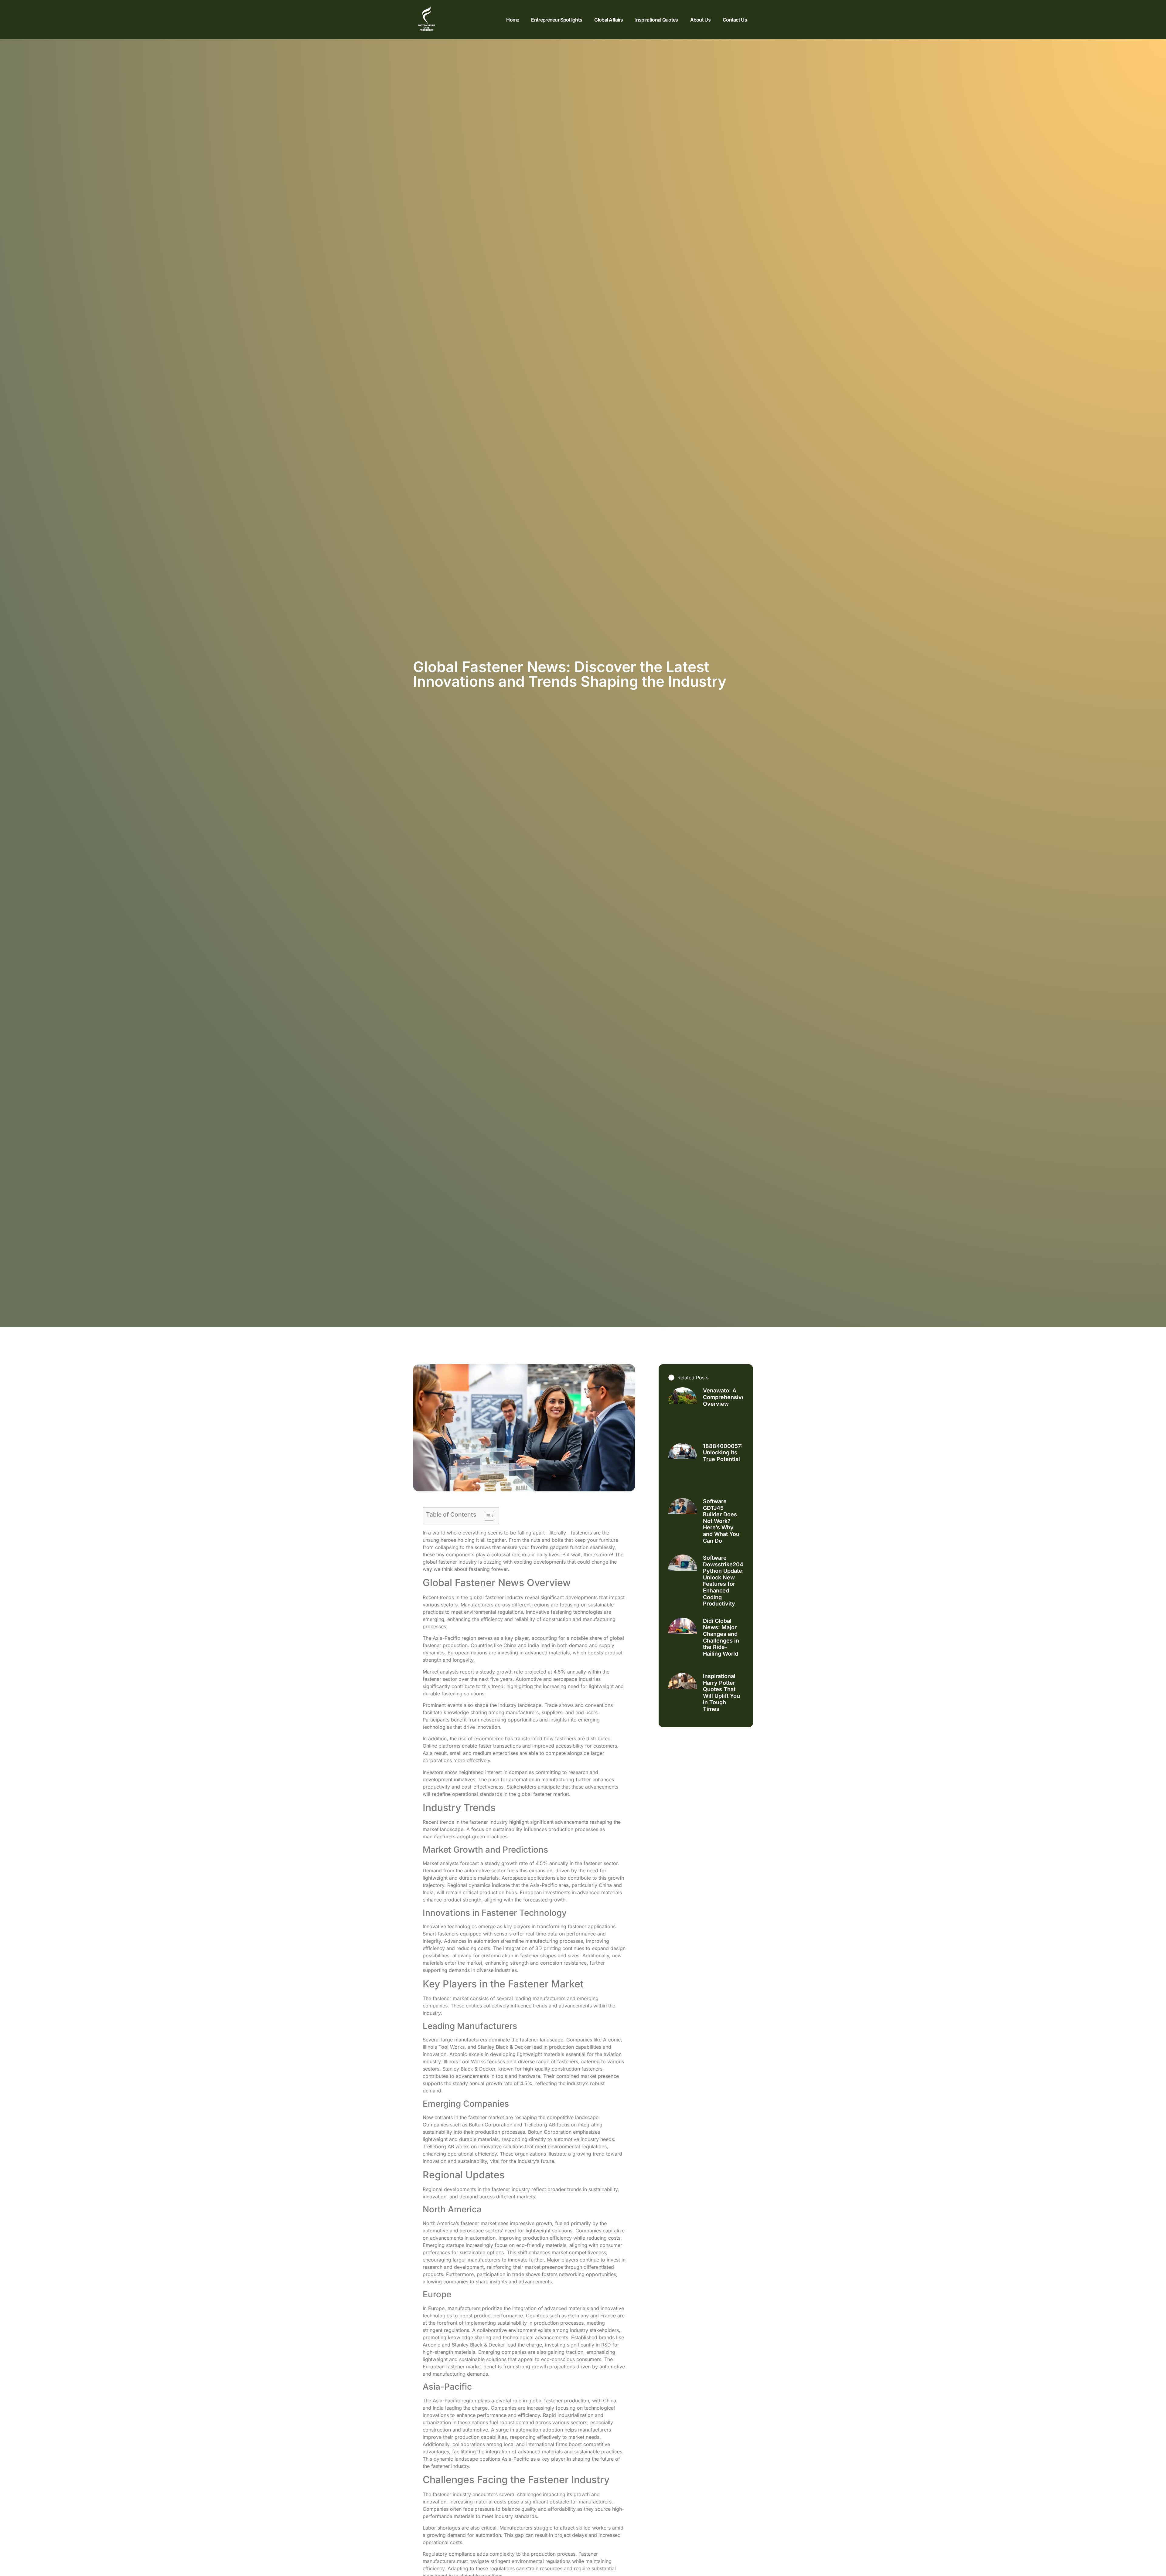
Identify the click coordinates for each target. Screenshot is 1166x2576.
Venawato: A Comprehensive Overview (724, 1397)
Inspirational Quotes (657, 20)
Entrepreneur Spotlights (557, 20)
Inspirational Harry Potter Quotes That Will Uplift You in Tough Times (721, 1692)
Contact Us (735, 20)
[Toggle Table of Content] (486, 1516)
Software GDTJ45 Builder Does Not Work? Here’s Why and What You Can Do (721, 1521)
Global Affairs (609, 20)
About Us (700, 20)
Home (513, 20)
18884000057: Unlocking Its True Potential (723, 1453)
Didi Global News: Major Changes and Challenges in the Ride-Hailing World (721, 1637)
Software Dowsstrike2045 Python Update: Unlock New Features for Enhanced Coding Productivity (725, 1581)
